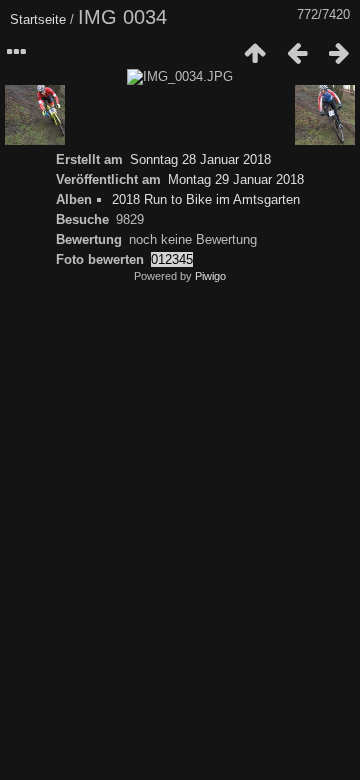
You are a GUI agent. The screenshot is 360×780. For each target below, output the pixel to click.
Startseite (38, 19)
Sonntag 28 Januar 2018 (200, 159)
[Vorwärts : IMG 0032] (339, 53)
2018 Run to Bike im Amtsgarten (206, 199)
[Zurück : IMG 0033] (297, 53)
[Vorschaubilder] (255, 53)
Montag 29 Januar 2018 (236, 179)
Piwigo (210, 276)
